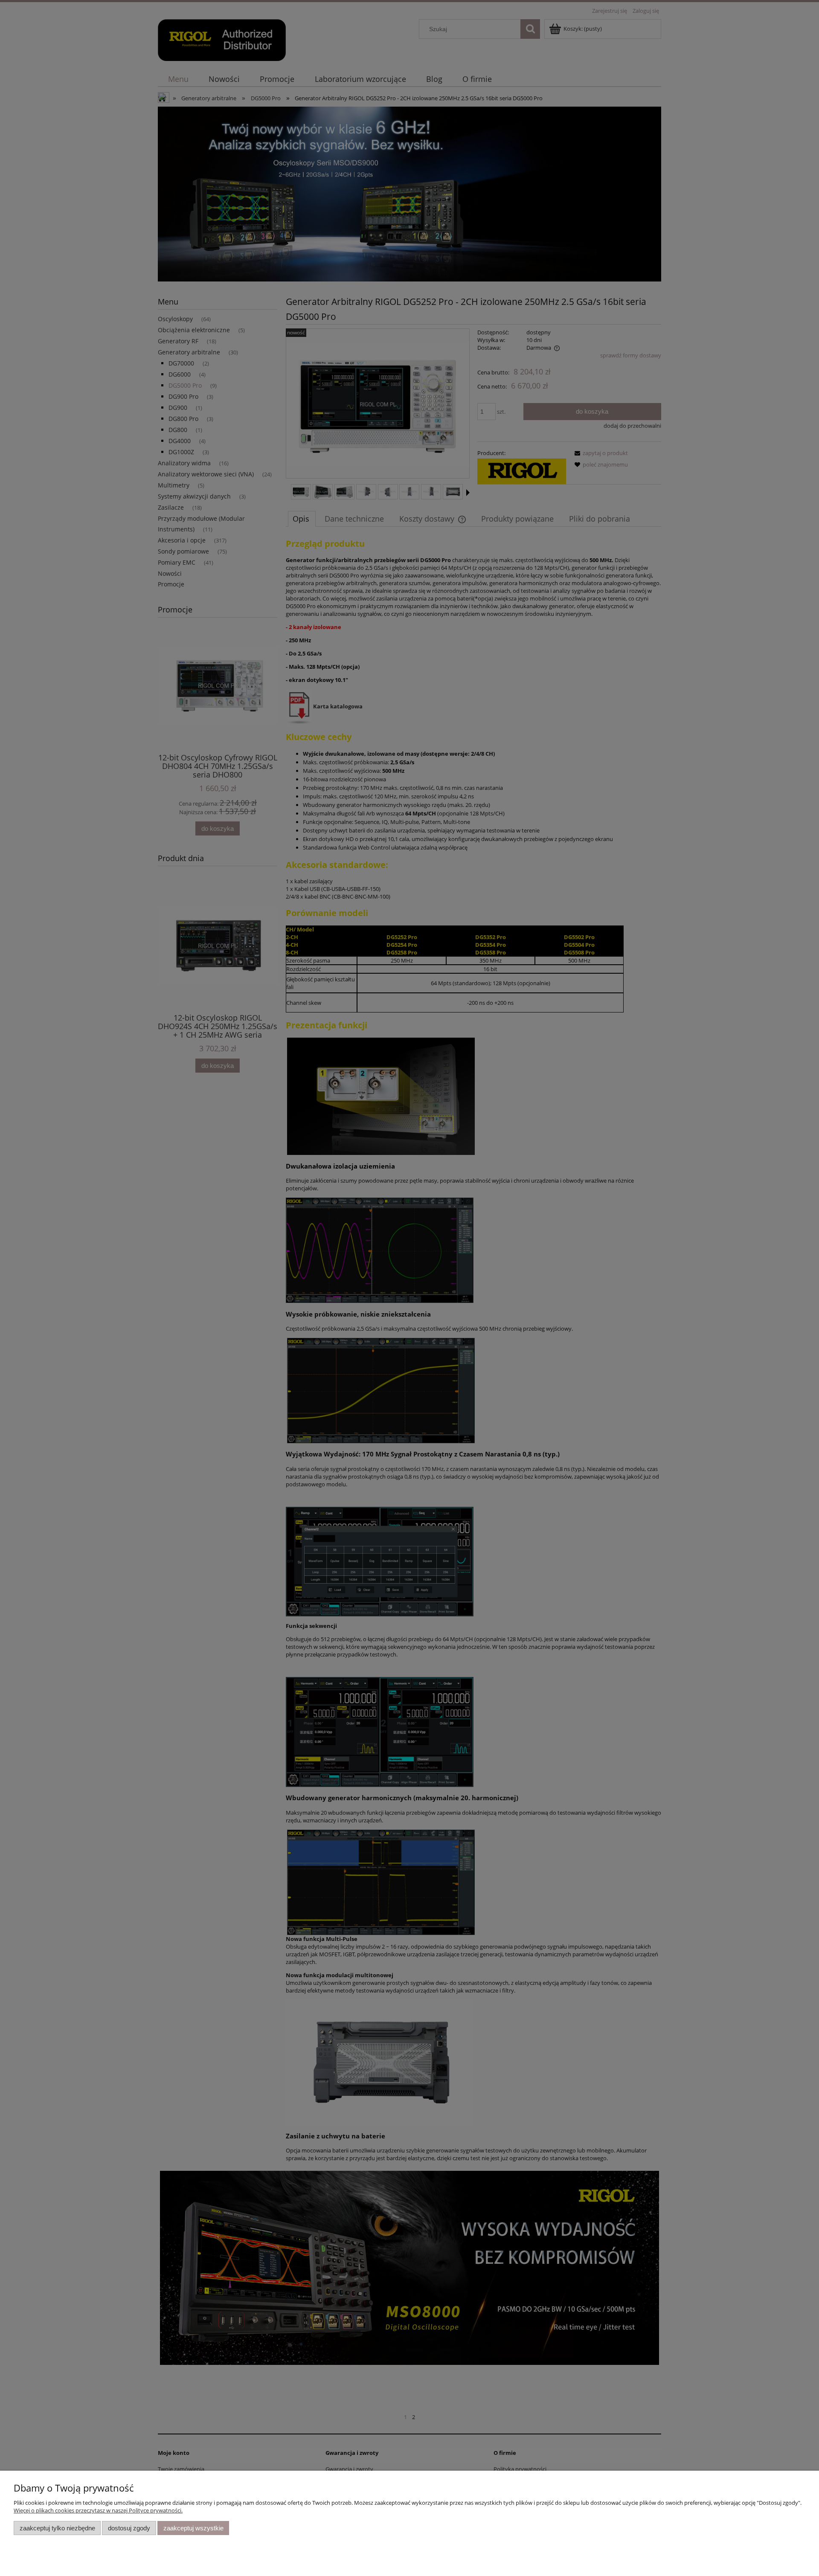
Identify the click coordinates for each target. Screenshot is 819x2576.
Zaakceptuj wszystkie (193, 2528)
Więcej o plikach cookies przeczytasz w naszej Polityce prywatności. (98, 2510)
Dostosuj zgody (129, 2528)
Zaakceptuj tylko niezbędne (57, 2528)
